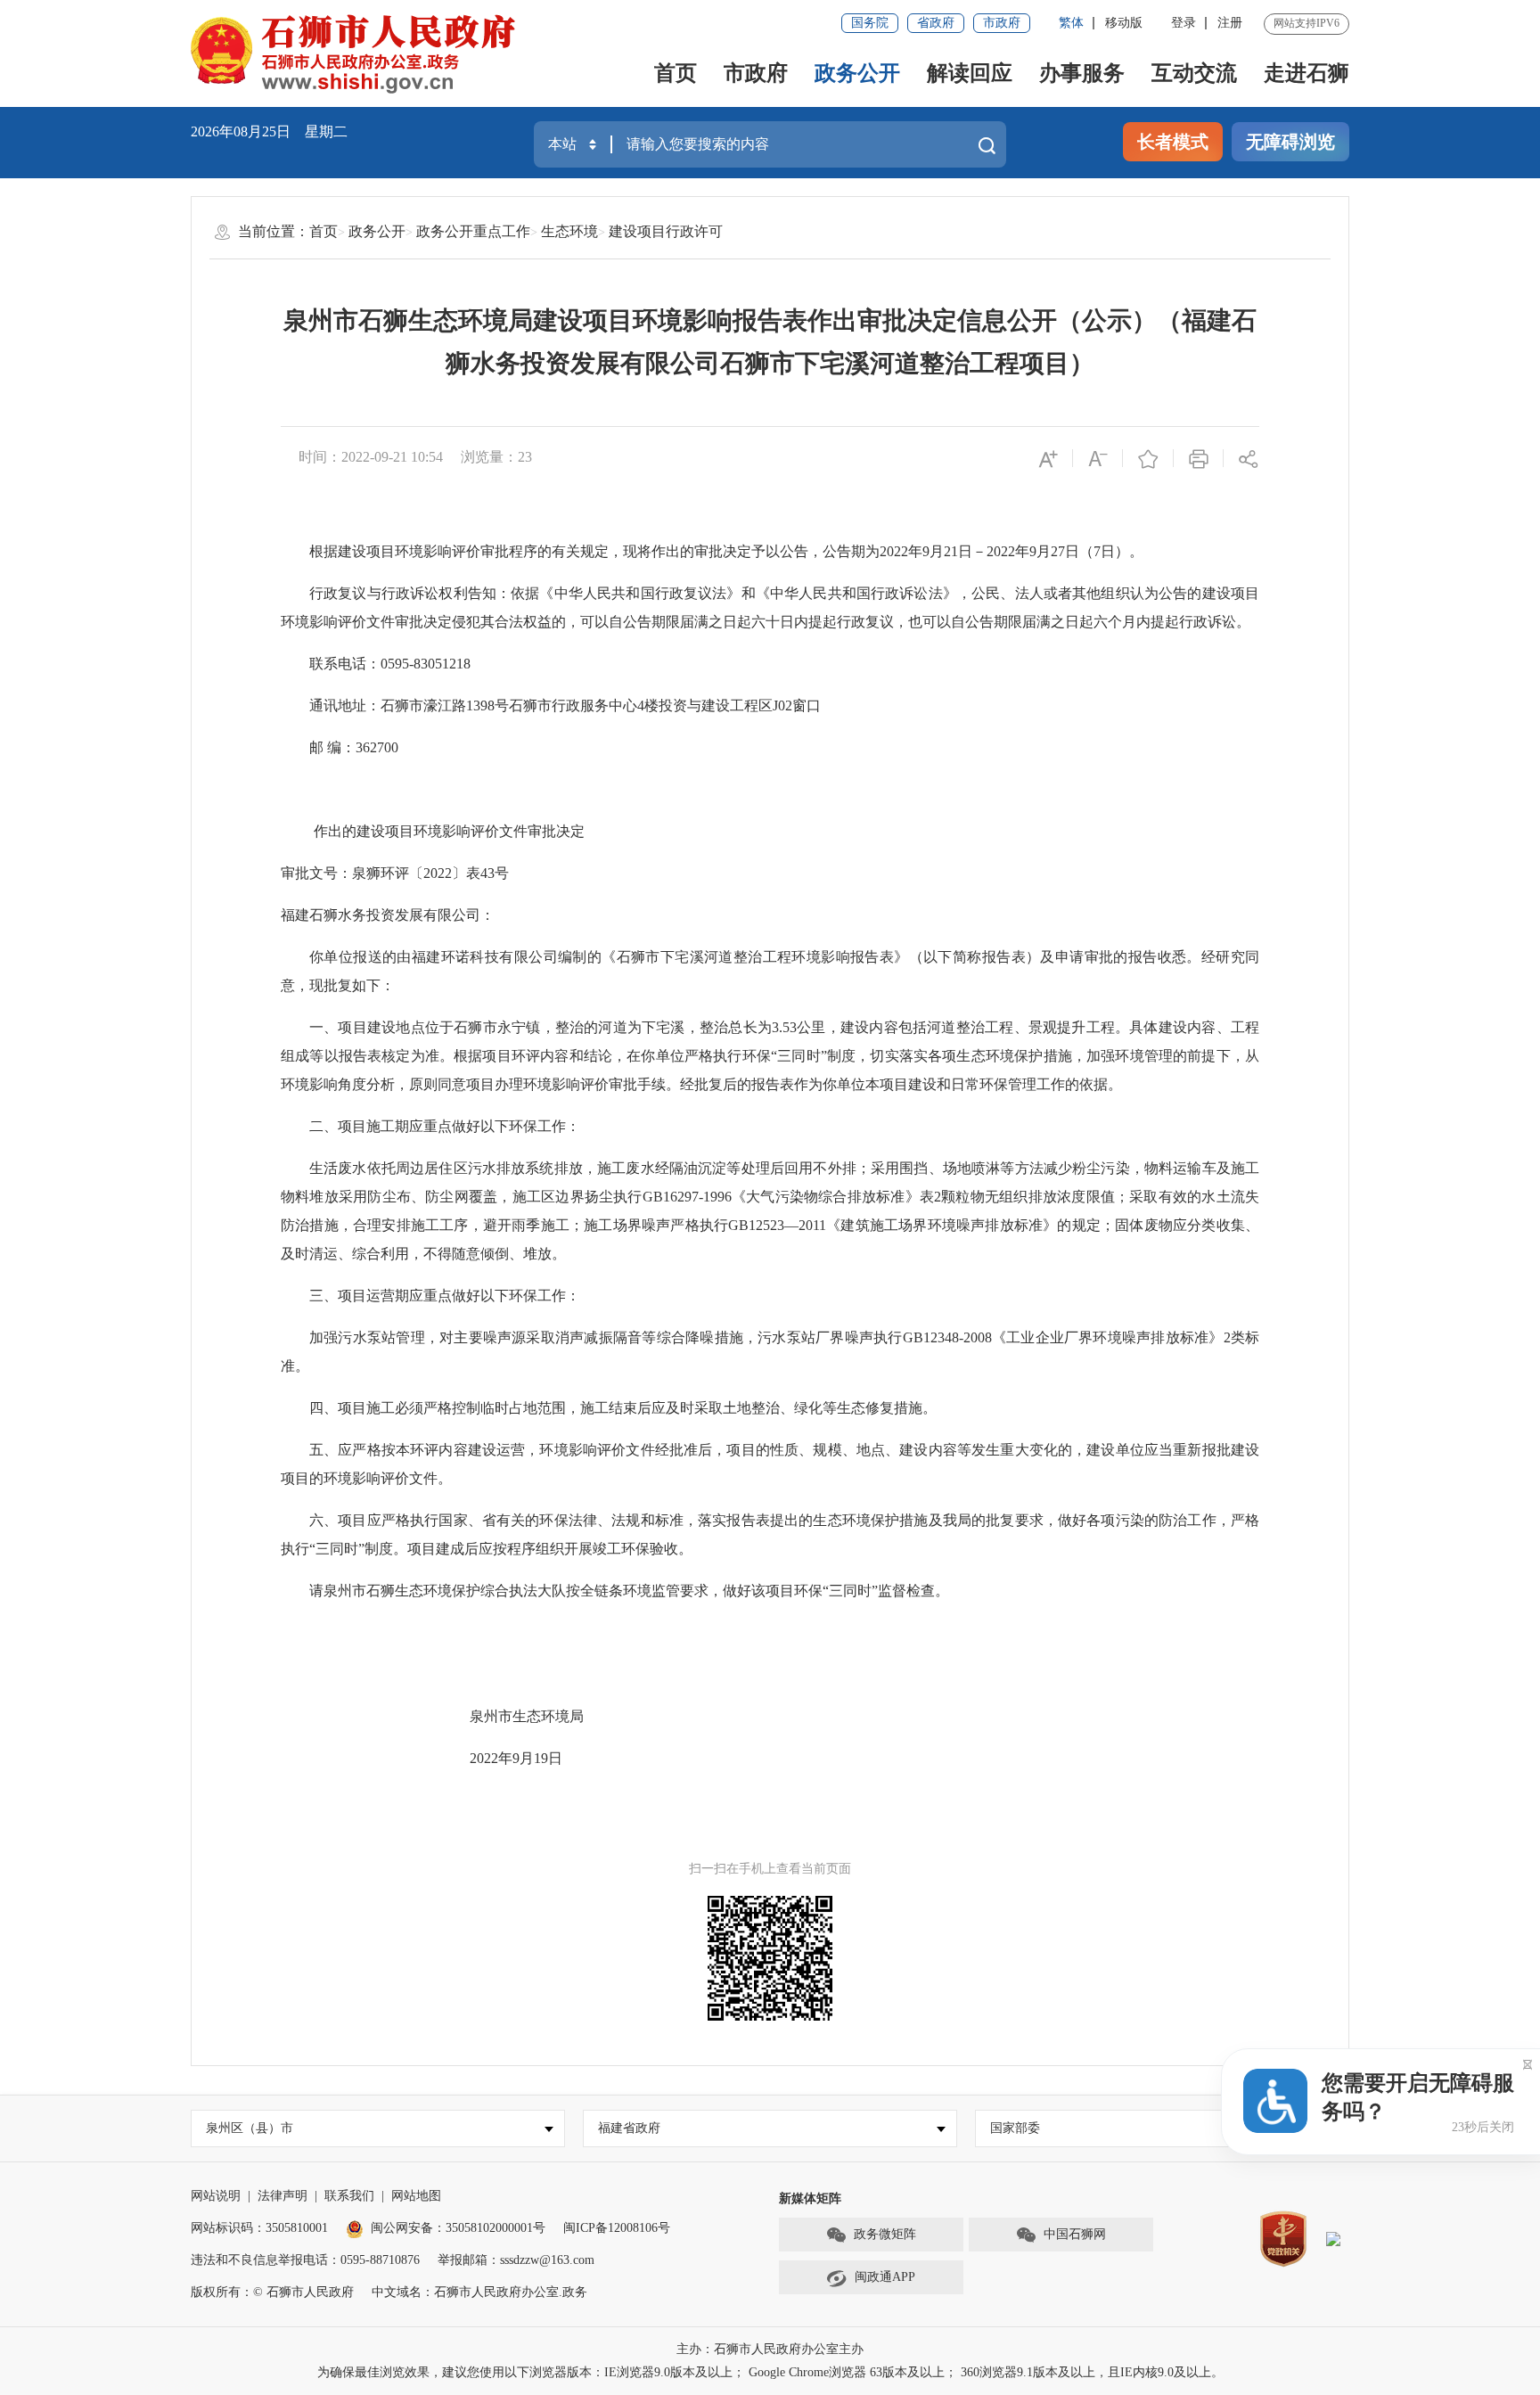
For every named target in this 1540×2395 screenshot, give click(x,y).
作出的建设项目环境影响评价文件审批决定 (449, 831)
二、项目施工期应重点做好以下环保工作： (445, 1126)
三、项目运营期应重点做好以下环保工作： (445, 1296)
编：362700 (361, 747)
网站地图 (416, 2196)
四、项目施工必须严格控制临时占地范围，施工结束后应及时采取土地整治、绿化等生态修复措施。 (623, 1408)
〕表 (466, 873)
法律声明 (283, 2196)
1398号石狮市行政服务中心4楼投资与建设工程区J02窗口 (643, 705)
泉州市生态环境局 (527, 1716)
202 (890, 551)
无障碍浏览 (1290, 142)
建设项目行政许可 (666, 231)
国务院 (870, 23)
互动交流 (1194, 73)
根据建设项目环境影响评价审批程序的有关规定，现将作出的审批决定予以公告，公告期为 (594, 551)
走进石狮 (1307, 73)
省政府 (936, 23)
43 (487, 873)
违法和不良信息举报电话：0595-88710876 (305, 2260)
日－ (972, 551)
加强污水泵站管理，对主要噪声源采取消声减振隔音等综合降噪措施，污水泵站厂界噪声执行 (606, 1337)
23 (525, 457)
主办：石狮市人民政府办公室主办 (770, 2349)
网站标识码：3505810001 (259, 2228)
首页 (676, 73)
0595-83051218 (426, 664)
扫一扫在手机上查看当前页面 (770, 1869)
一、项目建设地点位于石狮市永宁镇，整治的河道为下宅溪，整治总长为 (541, 1027)
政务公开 (857, 73)
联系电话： (345, 664)
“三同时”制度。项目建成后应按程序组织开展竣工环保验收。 (501, 1549)
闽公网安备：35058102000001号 (458, 2228)
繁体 (1071, 23)
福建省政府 (629, 2128)
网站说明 (216, 2196)
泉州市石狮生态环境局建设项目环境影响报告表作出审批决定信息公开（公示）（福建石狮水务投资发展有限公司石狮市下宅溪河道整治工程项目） (770, 342)
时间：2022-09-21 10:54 (371, 457)
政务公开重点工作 (473, 231)
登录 (1184, 23)
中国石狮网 (1075, 2234)
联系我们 (349, 2196)
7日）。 (1118, 551)
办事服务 (1082, 73)
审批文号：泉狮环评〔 (352, 873)
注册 (1230, 23)
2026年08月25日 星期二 (269, 131)
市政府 (1002, 23)
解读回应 (970, 73)
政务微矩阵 (885, 2234)
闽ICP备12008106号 (617, 2228)
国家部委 (1015, 2128)
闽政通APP (885, 2277)
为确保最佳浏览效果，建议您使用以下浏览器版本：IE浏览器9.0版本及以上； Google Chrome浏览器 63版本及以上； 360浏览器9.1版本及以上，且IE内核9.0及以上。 (770, 2372)
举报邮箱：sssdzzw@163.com (516, 2260)
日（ (1079, 551)
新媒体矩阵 (810, 2198)
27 (1058, 551)
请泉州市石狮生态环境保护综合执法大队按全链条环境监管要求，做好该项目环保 (566, 1591)
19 (541, 1758)
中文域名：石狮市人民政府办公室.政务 (479, 2292)
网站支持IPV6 (1307, 23)
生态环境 (569, 231)
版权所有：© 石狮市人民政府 (272, 2292)
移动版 (1124, 23)
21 (951, 551)
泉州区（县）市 (250, 2128)
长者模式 (1173, 142)
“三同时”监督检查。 (886, 1591)
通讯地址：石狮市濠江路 (388, 705)
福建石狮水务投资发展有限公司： (388, 915)
